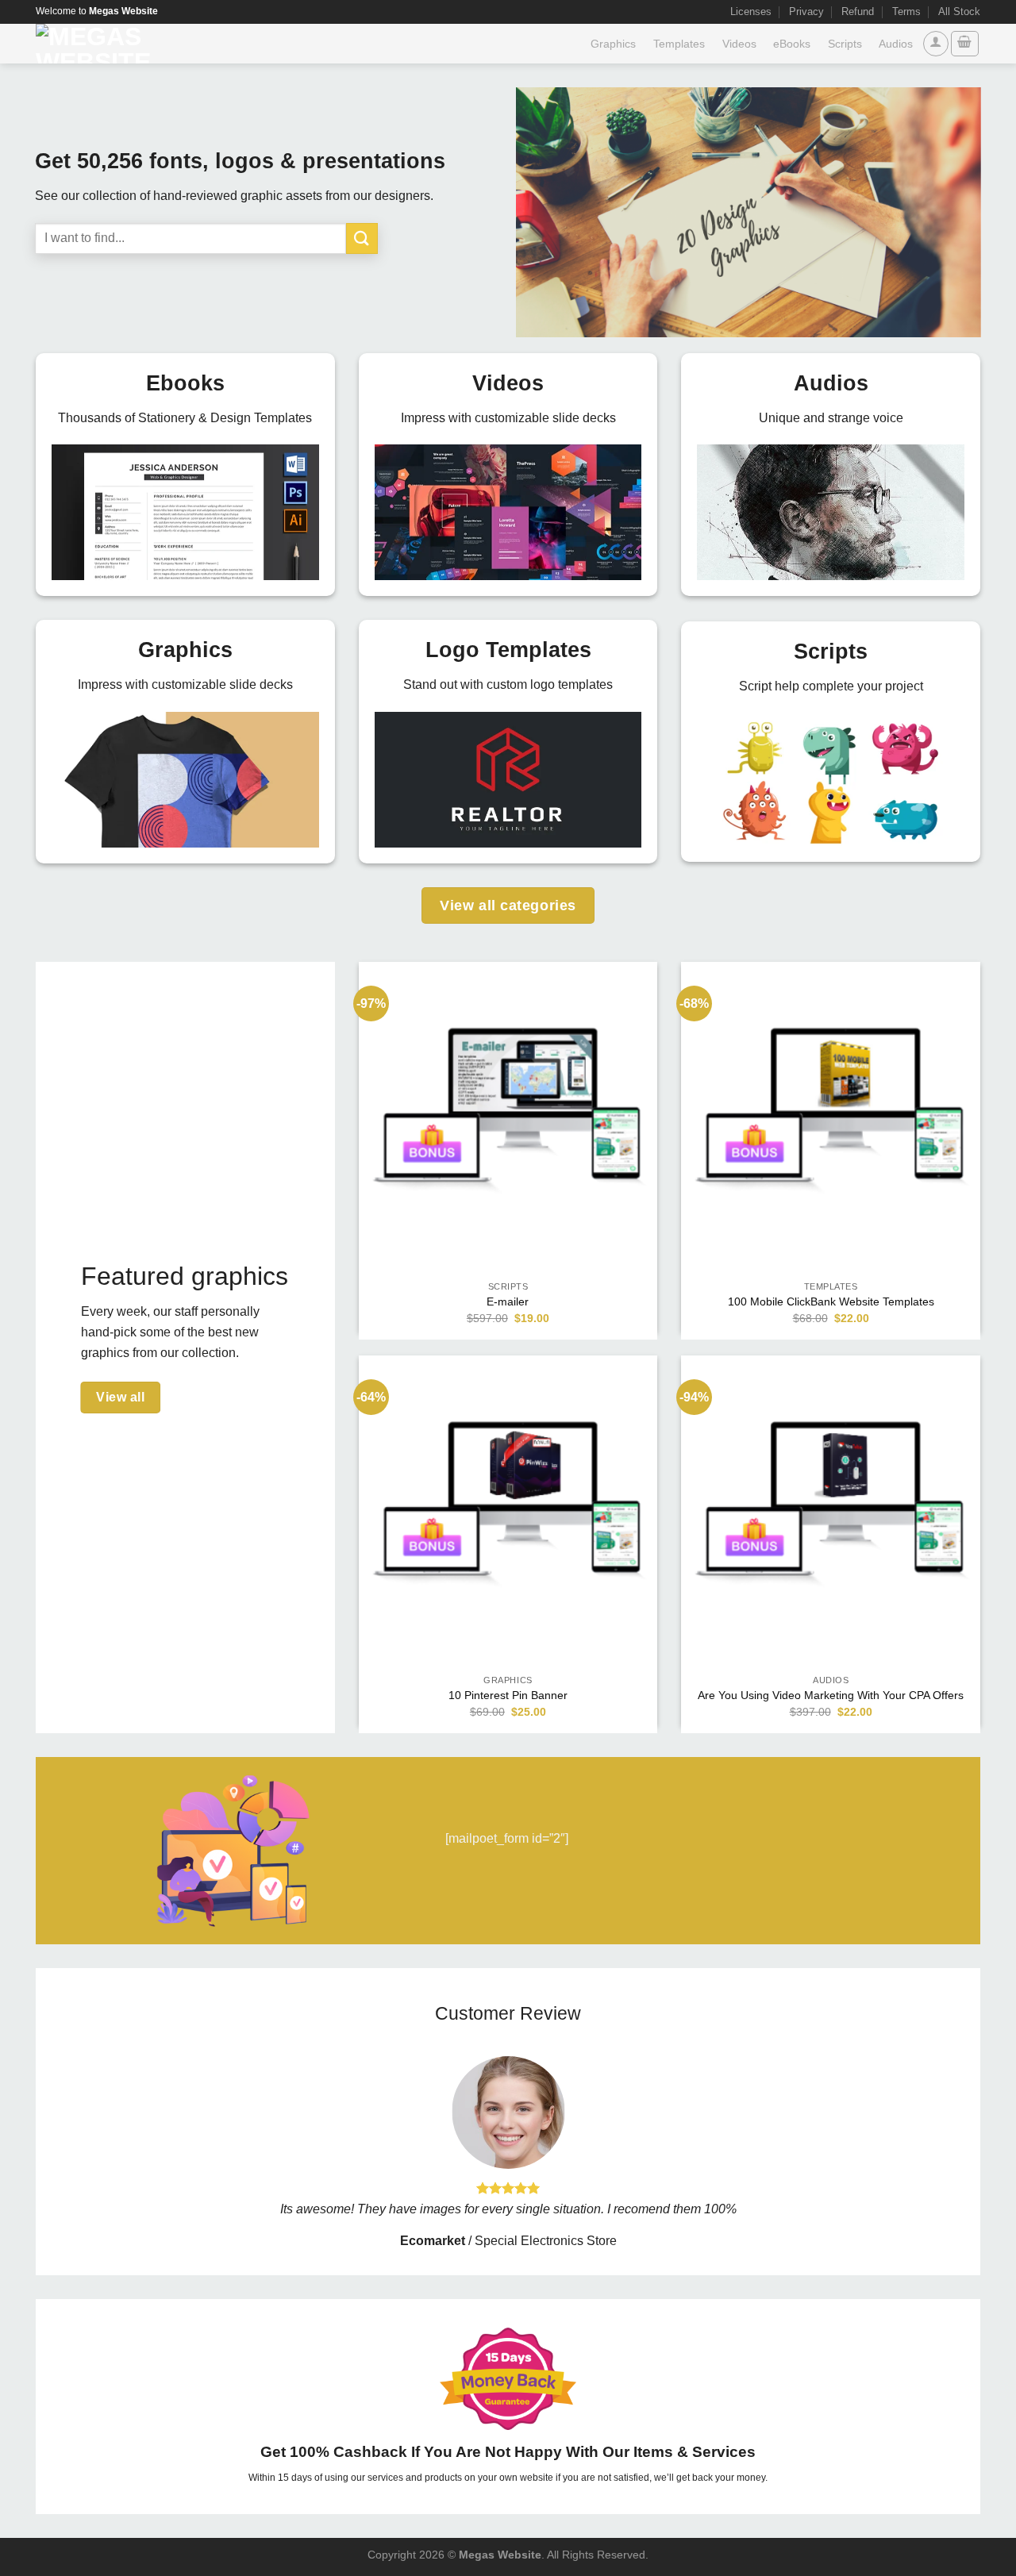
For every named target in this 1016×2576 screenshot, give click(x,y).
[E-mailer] (508, 1111)
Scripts (845, 44)
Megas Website (500, 2555)
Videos (739, 44)
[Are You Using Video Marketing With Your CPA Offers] (831, 1505)
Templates (679, 44)
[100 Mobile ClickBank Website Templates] (831, 1111)
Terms (906, 12)
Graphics (613, 44)
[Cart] (965, 44)
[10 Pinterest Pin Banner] (508, 1505)
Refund (858, 12)
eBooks (792, 44)
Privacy (806, 12)
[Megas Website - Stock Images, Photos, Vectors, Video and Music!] (144, 44)
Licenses (751, 12)
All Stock (959, 12)
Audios (896, 44)
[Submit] (362, 238)
